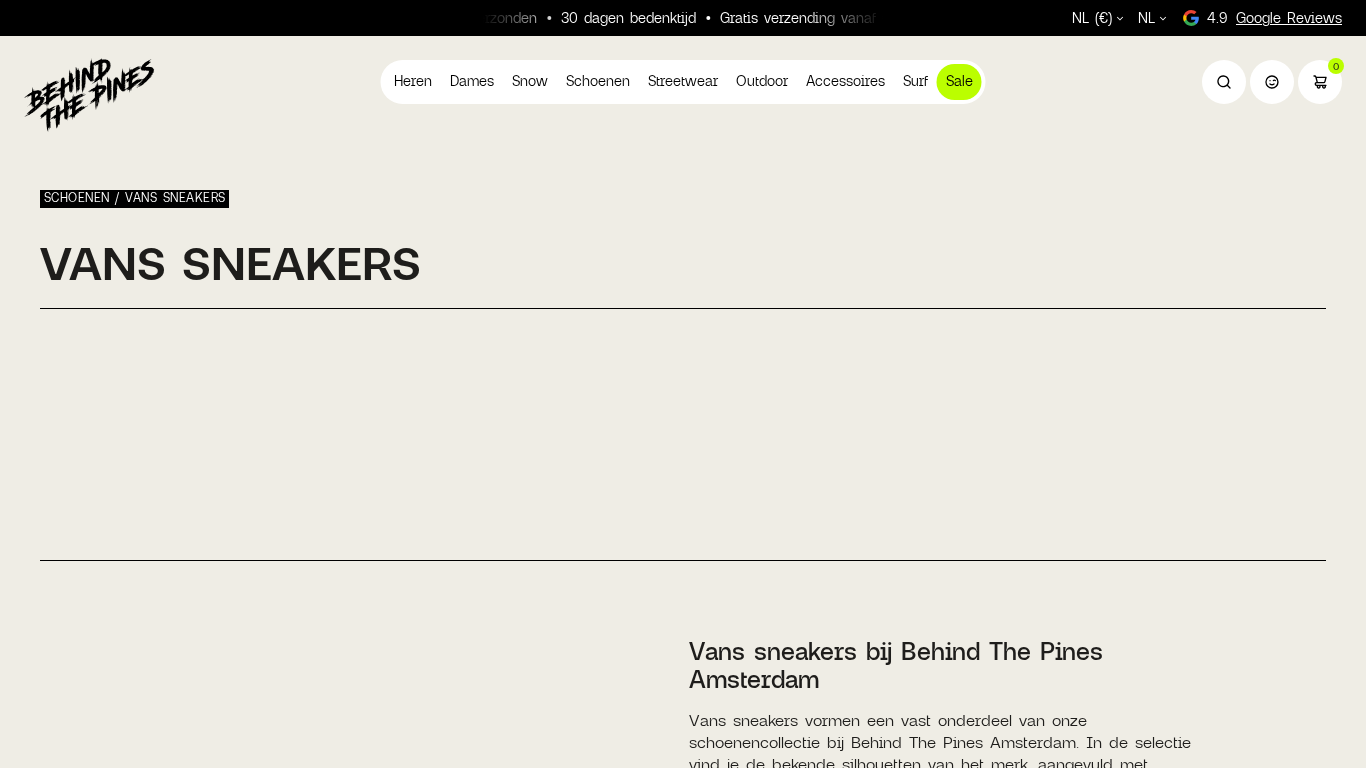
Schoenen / (84, 197)
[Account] (1272, 82)
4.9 (1274, 17)
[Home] (89, 94)
